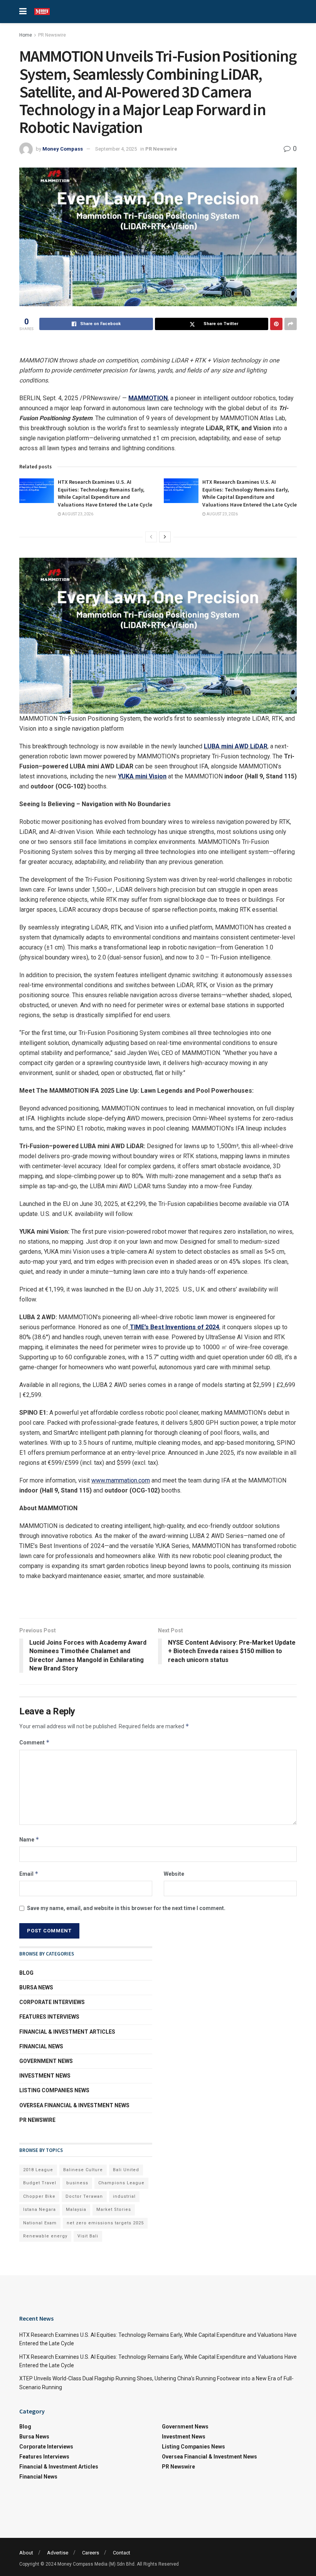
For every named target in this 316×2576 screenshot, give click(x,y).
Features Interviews (49, 2017)
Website (174, 1874)
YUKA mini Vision (142, 776)
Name (29, 1839)
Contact (122, 2553)
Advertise (58, 2553)
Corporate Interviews (52, 2002)
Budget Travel (40, 2183)
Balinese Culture (83, 2170)
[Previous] (151, 537)
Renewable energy (45, 2236)
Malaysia (76, 2210)
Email (29, 1874)
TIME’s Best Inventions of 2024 (174, 1327)
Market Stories (114, 2210)
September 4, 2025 (116, 149)
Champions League (121, 2183)
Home (26, 35)
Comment (34, 1742)
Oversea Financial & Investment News (74, 2105)
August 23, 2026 (77, 514)
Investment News (45, 2076)
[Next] (165, 537)
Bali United (126, 2170)
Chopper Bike (39, 2196)
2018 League (38, 2170)
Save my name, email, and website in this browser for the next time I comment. (126, 1908)
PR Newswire (52, 35)
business (77, 2183)
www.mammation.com (121, 1480)
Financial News (41, 2046)
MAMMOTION (148, 398)
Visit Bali (88, 2236)
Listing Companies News (54, 2090)
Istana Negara (39, 2210)
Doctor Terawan (84, 2196)
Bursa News (36, 1987)
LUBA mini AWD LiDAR (236, 746)
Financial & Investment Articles (67, 2032)
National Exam (40, 2223)
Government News (46, 2061)
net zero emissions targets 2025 (105, 2223)
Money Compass (63, 149)
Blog (26, 1973)
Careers (91, 2553)
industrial (124, 2196)
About (26, 2553)
